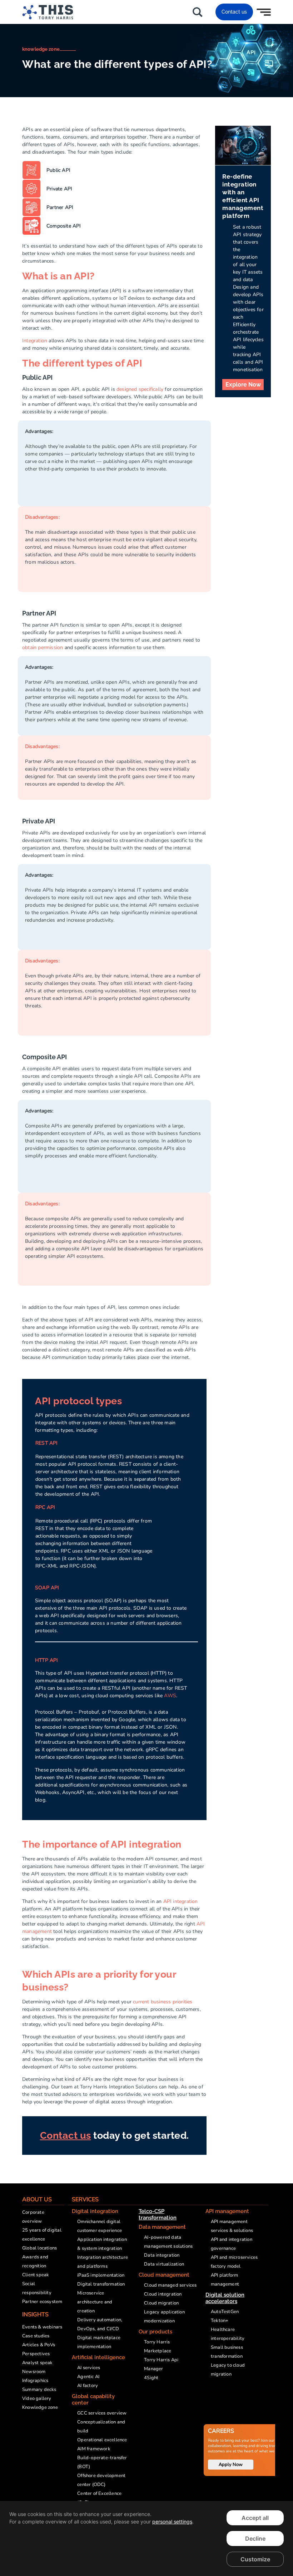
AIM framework (94, 2449)
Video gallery (37, 2398)
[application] (146, 2538)
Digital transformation (101, 2284)
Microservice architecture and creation (95, 2302)
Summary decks (39, 2390)
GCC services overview (102, 2413)
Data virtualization (164, 2264)
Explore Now (243, 385)
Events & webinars (42, 2327)
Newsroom (34, 2372)
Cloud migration (161, 2303)
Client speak (36, 2275)
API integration (181, 1901)
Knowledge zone (40, 2407)
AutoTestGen (225, 2312)
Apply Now (231, 2465)
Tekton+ (220, 2321)
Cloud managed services (170, 2285)
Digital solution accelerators (225, 2298)
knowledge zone (41, 49)
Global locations (39, 2248)
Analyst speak (38, 2363)
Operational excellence (102, 2440)
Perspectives (36, 2354)
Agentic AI (88, 2377)
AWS (170, 1696)
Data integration (162, 2255)
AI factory (88, 2386)
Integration (35, 341)
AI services (89, 2368)
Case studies (36, 2336)
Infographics (35, 2381)
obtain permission (43, 647)
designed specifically (140, 389)
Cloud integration (163, 2294)
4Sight (151, 2378)
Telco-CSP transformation (158, 2214)
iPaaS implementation (101, 2275)
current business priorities (163, 2002)
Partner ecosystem (42, 2302)
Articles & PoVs (39, 2345)
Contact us (234, 12)
